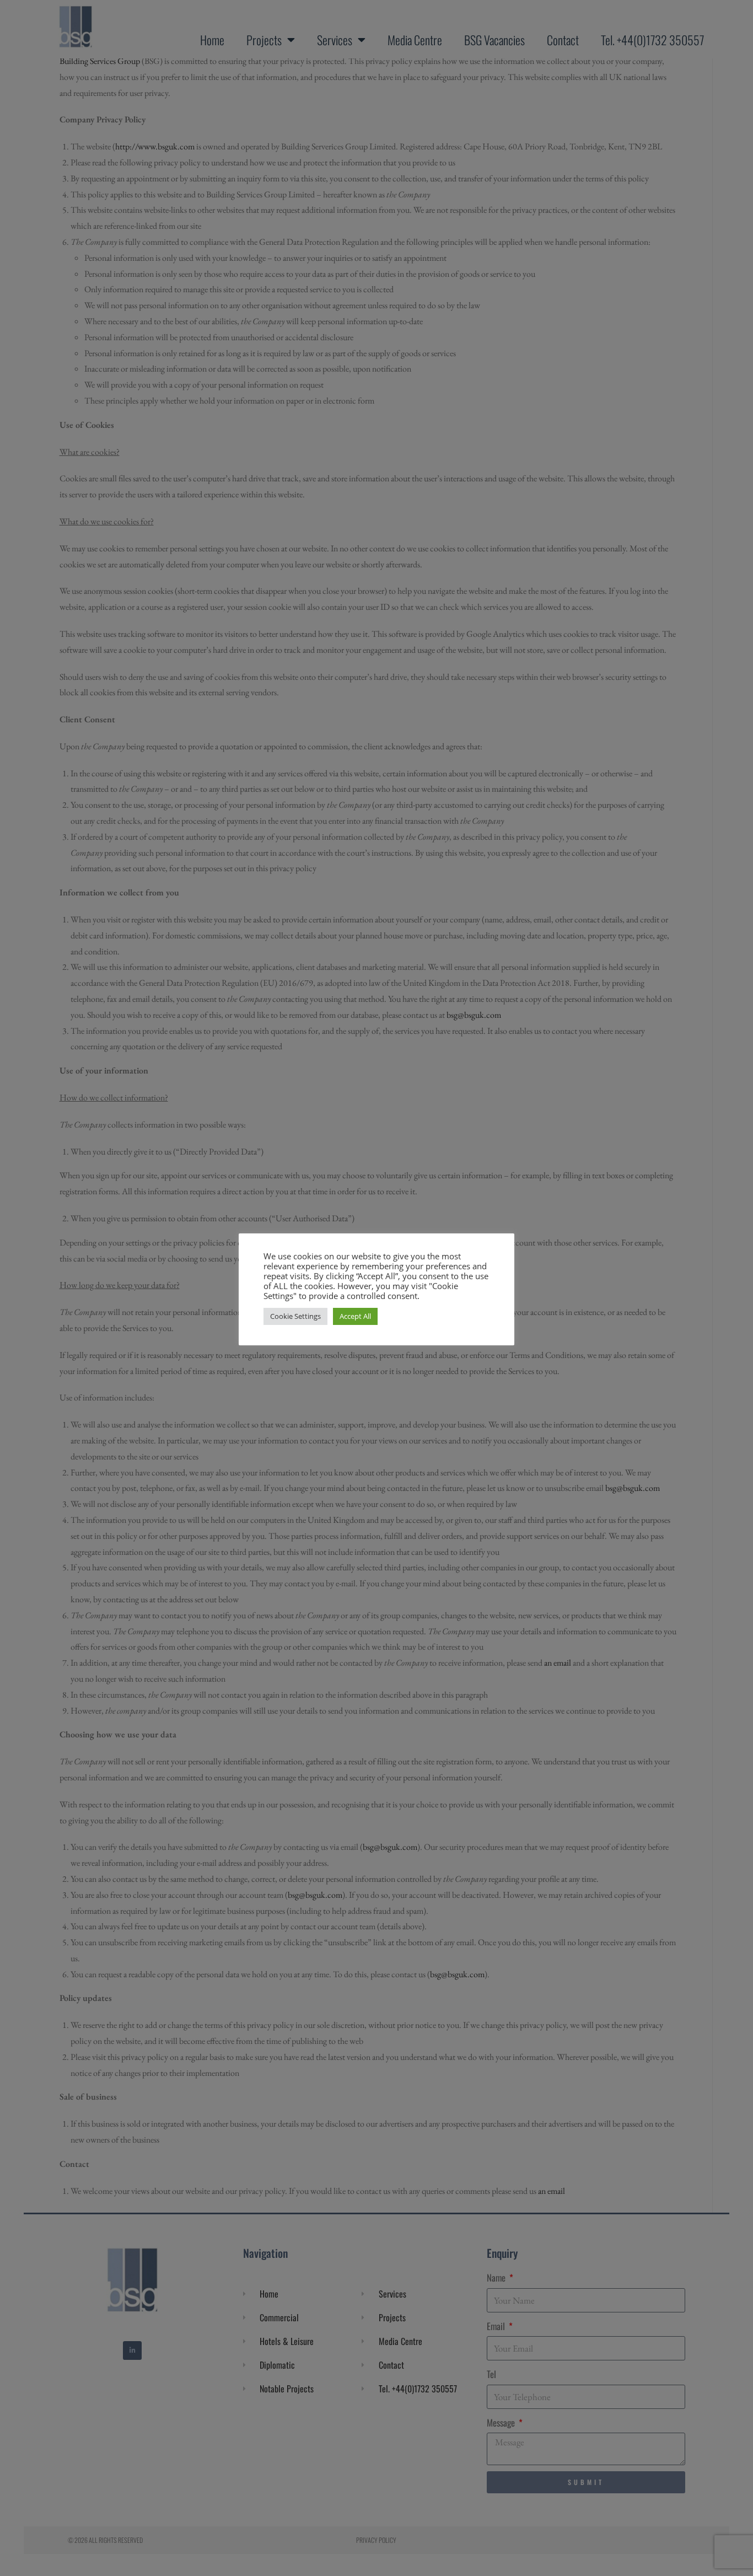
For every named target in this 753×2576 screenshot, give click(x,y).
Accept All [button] (355, 1316)
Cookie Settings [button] (295, 1316)
